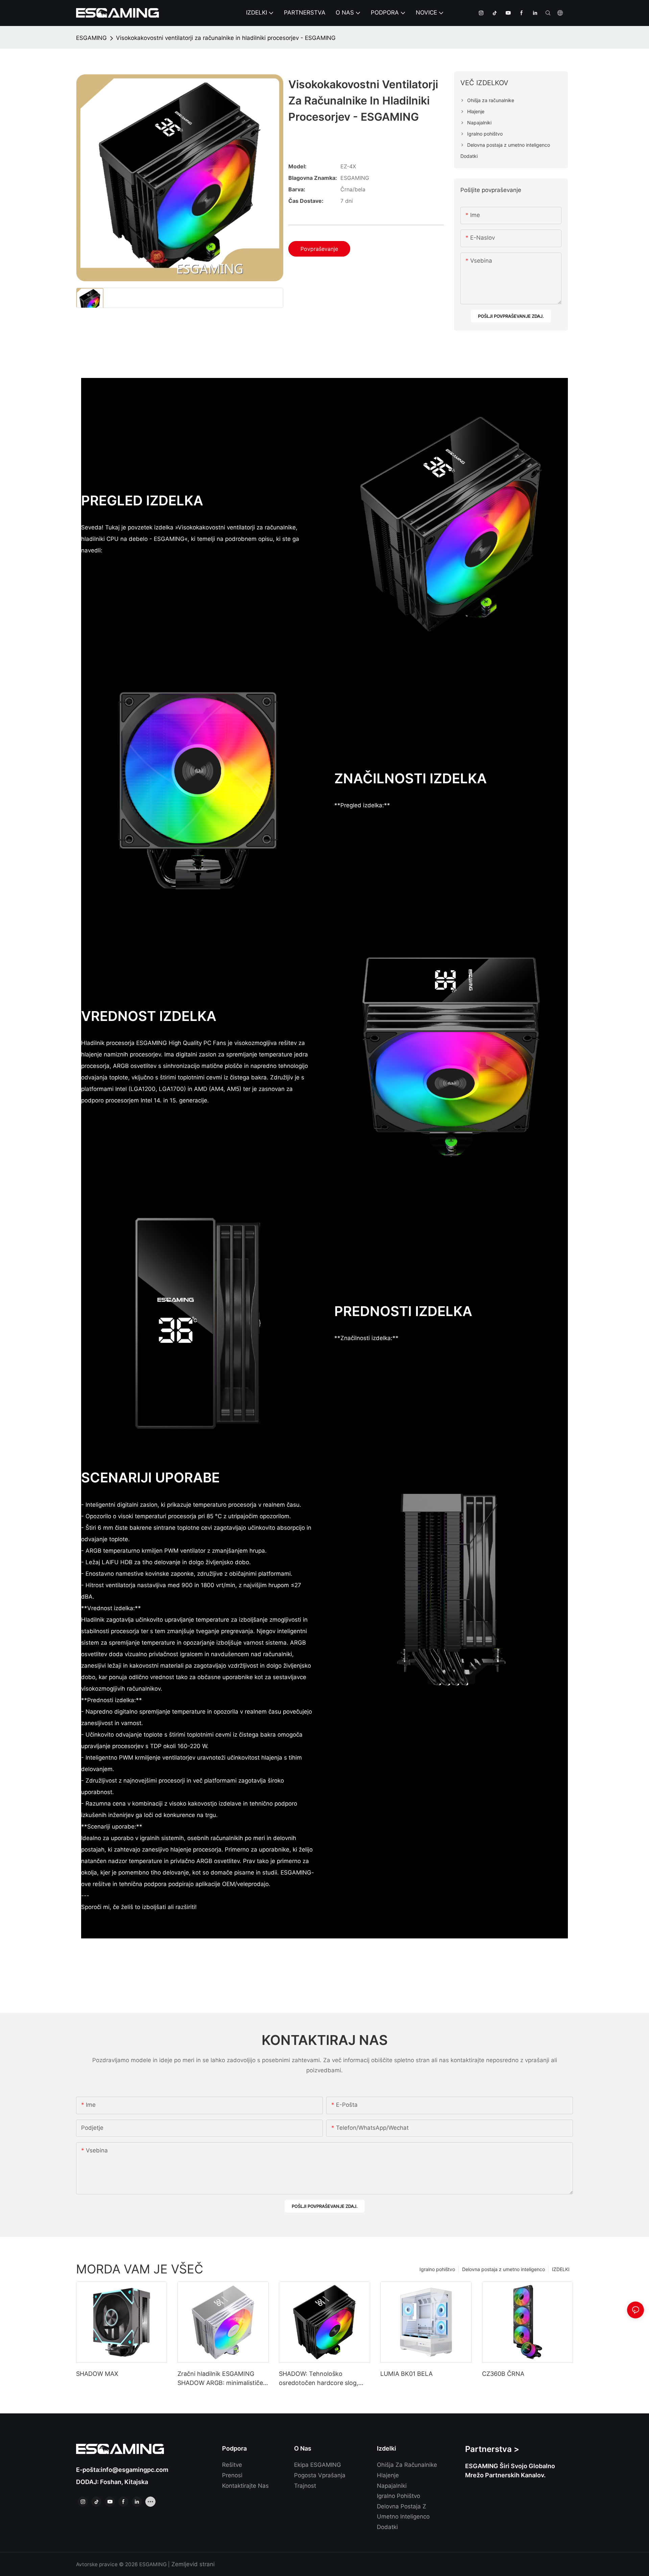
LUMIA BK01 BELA (406, 2374)
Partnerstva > (492, 2449)
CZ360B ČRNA (503, 2374)
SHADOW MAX (97, 2374)
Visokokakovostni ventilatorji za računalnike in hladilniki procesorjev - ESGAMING (226, 38)
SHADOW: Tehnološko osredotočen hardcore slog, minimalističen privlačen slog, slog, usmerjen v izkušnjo (321, 2379)
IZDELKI (561, 2269)
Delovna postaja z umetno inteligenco (503, 2269)
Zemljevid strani (192, 2564)
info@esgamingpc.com (135, 2470)
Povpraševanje (319, 249)
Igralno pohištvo (437, 2269)
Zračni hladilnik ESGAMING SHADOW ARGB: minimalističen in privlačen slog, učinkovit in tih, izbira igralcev (222, 2379)
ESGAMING (91, 38)
